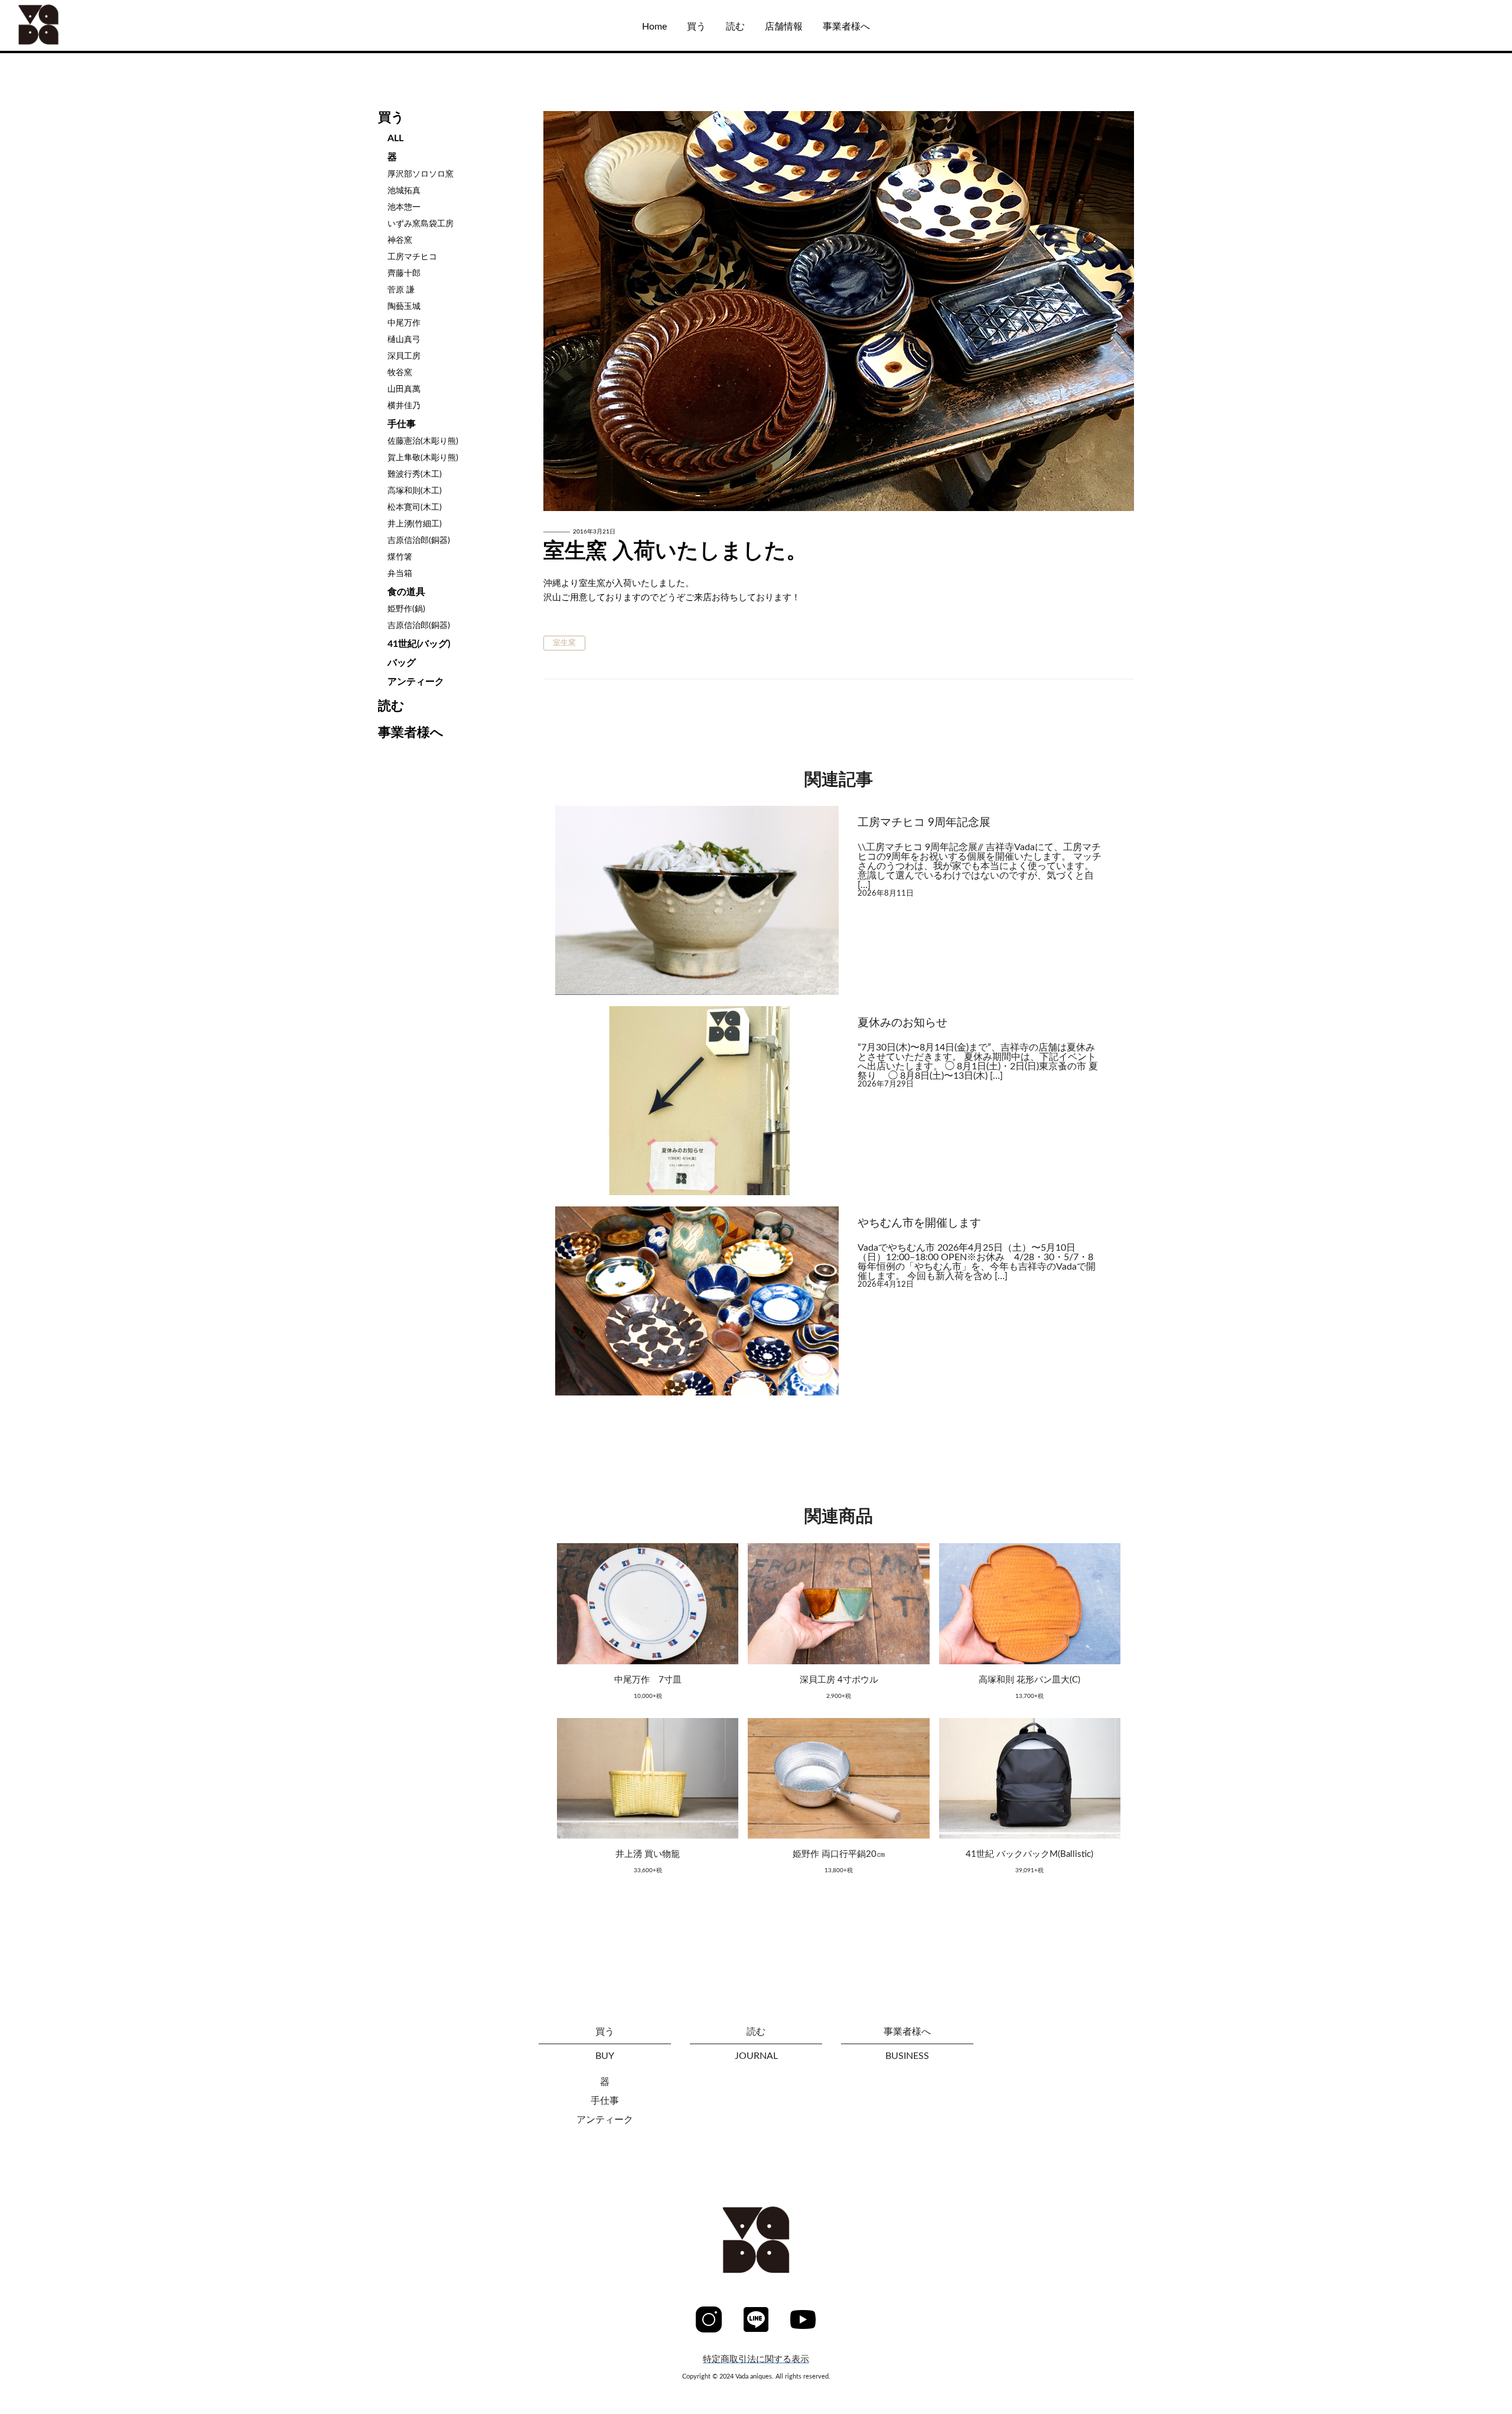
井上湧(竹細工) (415, 524)
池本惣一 (404, 207)
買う (696, 27)
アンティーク (416, 682)
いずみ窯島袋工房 (421, 224)
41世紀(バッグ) (419, 644)
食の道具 (406, 592)
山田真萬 (404, 389)
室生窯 (564, 643)
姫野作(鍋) (406, 609)
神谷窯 (400, 240)
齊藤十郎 (404, 274)
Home (654, 27)
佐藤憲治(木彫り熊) (423, 441)
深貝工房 (404, 356)
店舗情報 (784, 27)
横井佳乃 (404, 406)
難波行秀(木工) (415, 474)
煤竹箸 (400, 557)
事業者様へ (846, 27)
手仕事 (402, 424)
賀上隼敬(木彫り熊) (423, 458)
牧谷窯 (400, 373)
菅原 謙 (401, 290)
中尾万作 (404, 323)
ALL (43, 84)
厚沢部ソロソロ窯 (421, 174)
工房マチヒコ (412, 257)
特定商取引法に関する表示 (756, 2359)
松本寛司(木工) (415, 507)
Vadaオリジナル (69, 121)
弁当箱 (400, 574)
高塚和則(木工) (415, 491)
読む (735, 27)
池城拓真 (404, 191)
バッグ (402, 663)
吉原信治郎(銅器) (419, 541)
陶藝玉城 (404, 307)
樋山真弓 (404, 340)
